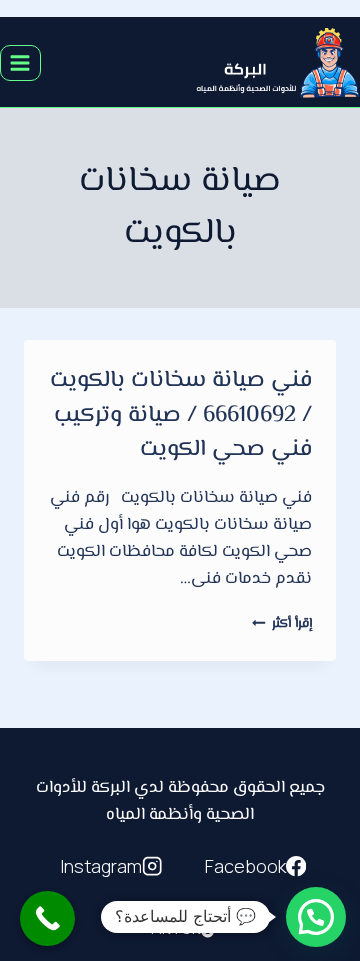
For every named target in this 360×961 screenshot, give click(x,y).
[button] (316, 917)
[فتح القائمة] (20, 62)
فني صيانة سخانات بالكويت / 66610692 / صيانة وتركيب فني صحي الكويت (181, 415)
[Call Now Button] (47, 918)
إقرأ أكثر (282, 623)
